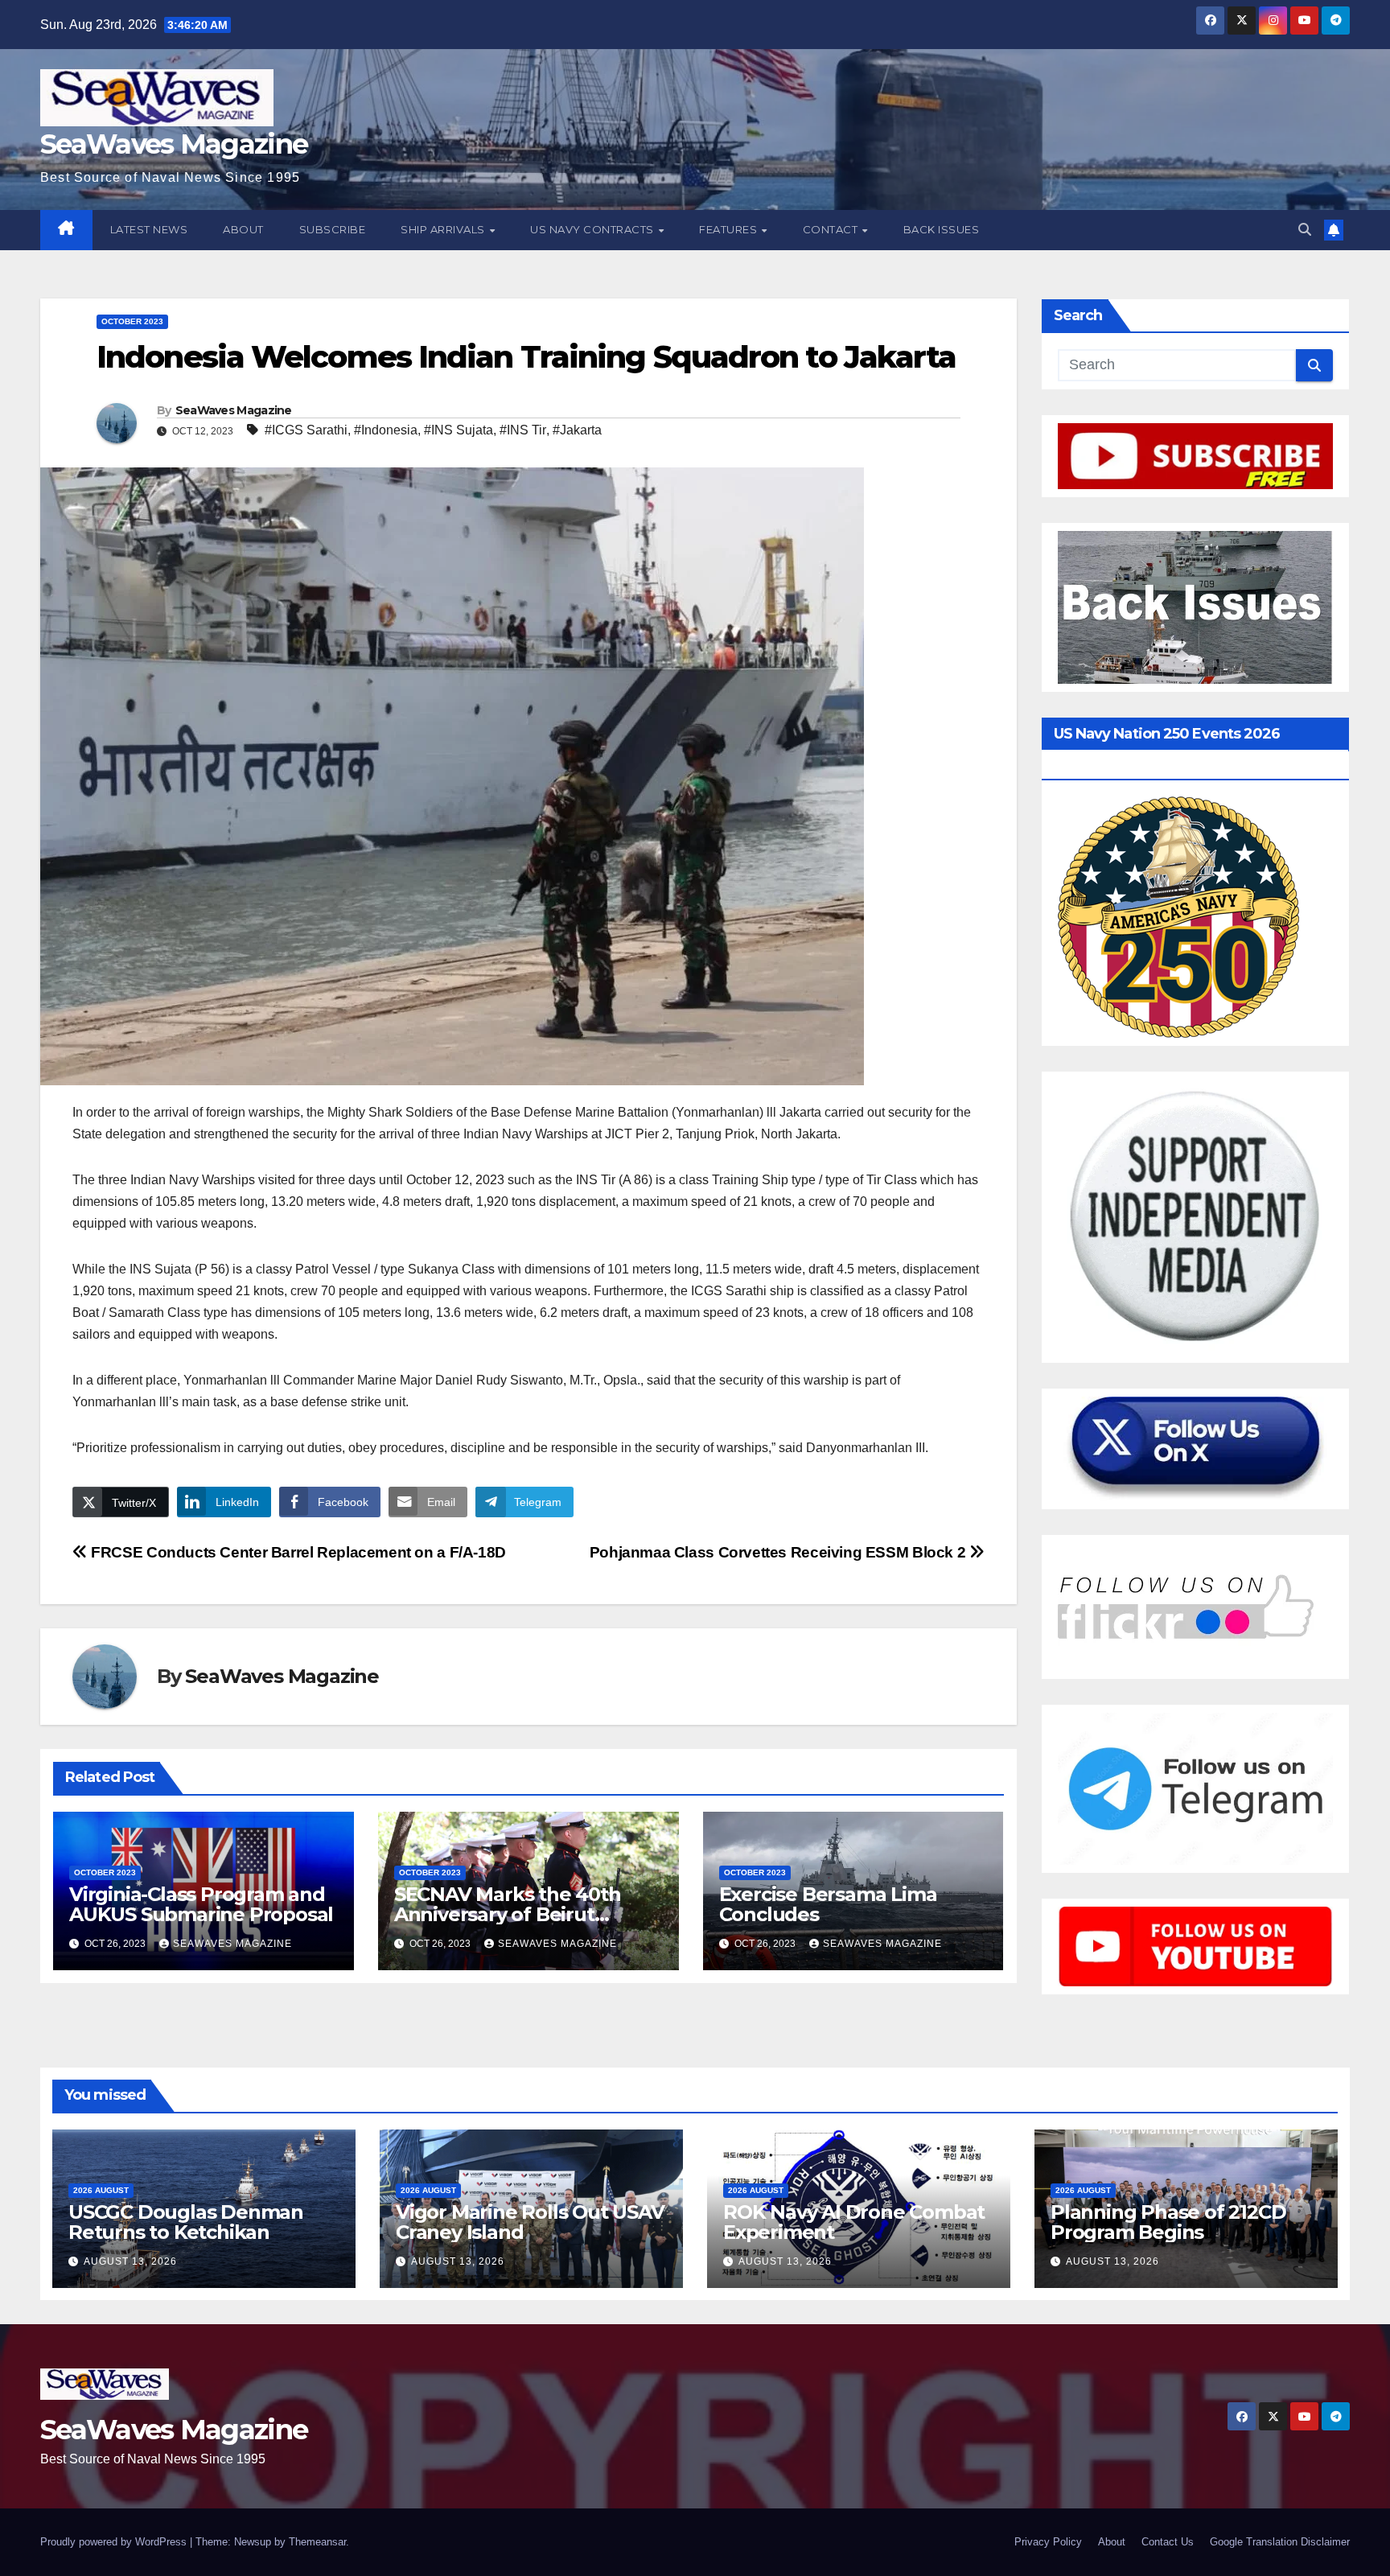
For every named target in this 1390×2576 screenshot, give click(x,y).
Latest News (149, 229)
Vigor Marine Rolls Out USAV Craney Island (530, 2222)
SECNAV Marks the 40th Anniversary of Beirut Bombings (508, 1914)
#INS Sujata (459, 430)
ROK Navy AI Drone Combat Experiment (854, 2222)
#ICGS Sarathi (306, 430)
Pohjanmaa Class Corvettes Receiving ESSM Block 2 (779, 1552)
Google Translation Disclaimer (1280, 2542)
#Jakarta (577, 430)
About (243, 229)
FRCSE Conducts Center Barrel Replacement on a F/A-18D (297, 1552)
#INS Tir (523, 430)
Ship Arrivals (444, 229)
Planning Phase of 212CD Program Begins (1168, 2222)
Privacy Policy (1048, 2542)
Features (730, 229)
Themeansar (317, 2542)
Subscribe (333, 229)
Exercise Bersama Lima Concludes (828, 1904)
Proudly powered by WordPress (115, 2542)
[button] (1305, 230)
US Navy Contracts (593, 229)
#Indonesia (386, 430)
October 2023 (132, 321)
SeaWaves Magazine (174, 144)
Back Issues (942, 229)
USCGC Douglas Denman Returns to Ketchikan (186, 2222)
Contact (832, 229)
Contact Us (1168, 2542)
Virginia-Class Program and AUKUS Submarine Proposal (201, 1904)
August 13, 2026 (130, 2261)
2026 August (101, 2190)
